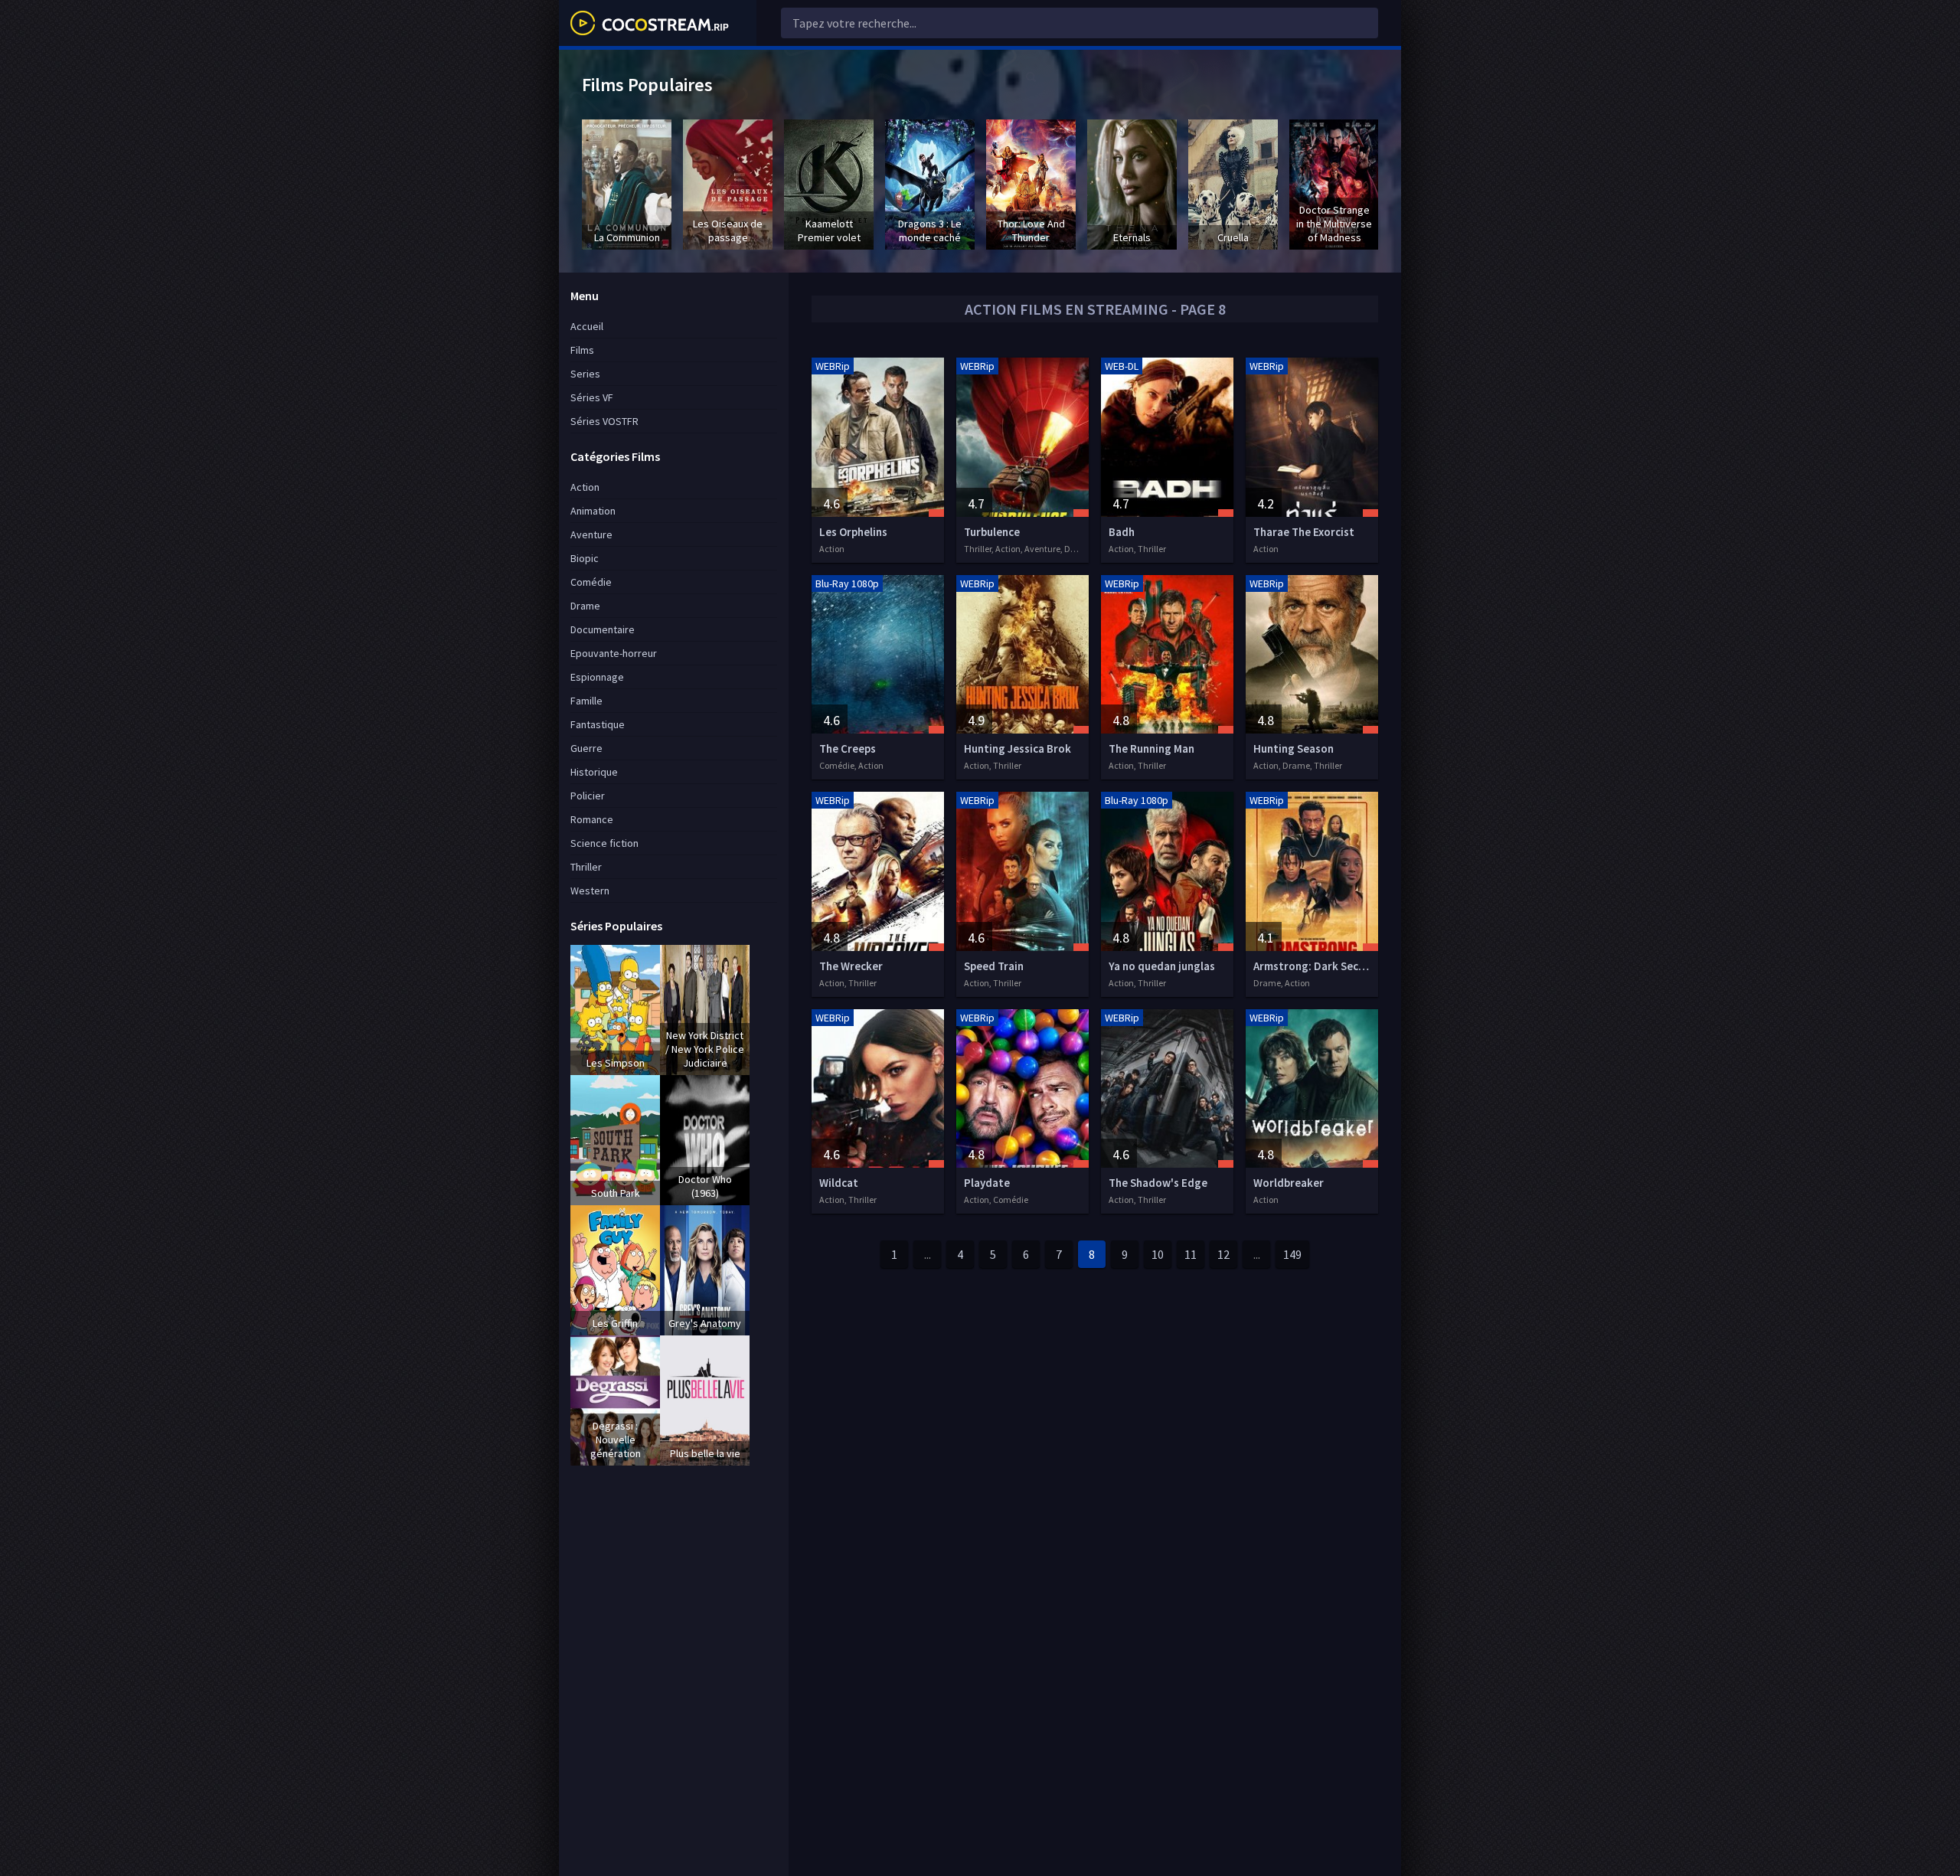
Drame (585, 606)
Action (585, 487)
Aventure (591, 534)
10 (1158, 1254)
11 (1191, 1254)
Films (582, 350)
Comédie (591, 582)
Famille (586, 701)
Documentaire (603, 629)
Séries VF (592, 397)
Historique (594, 772)
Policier (588, 796)
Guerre (586, 748)
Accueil (587, 326)
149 (1292, 1254)
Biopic (585, 558)
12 (1223, 1254)
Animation (593, 511)
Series (585, 374)
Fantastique (598, 724)
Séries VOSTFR (604, 421)
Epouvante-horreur (614, 653)
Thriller (586, 867)
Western (590, 891)
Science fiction (604, 843)
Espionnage (597, 677)
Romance (592, 819)
